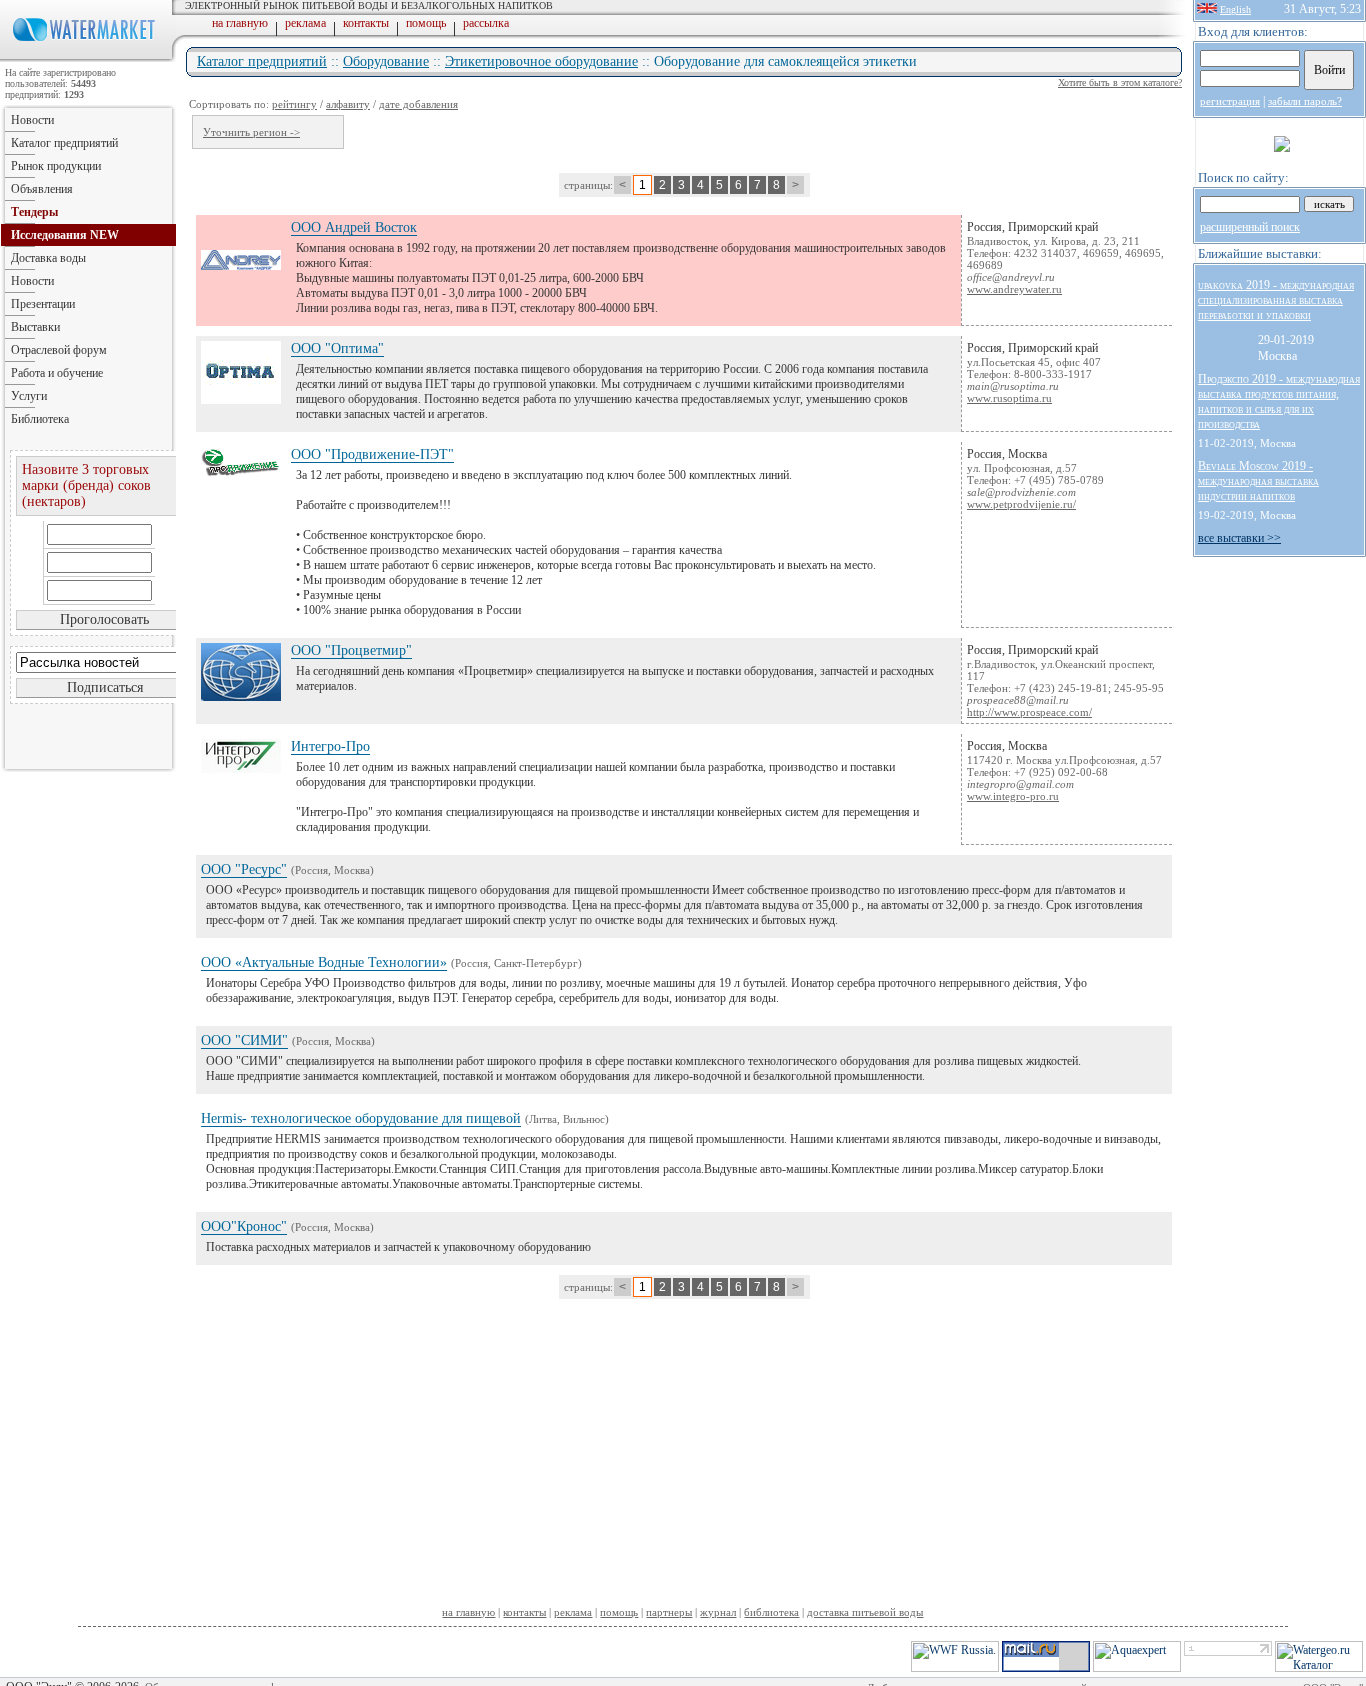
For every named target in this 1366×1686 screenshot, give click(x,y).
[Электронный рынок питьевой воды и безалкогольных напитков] (88, 58)
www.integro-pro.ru (1013, 796)
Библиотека (40, 419)
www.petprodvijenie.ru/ (1021, 504)
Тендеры (34, 212)
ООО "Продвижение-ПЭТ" (372, 454)
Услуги (29, 396)
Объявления (42, 189)
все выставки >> (1239, 538)
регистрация (1230, 101)
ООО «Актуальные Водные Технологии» (324, 962)
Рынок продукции (56, 166)
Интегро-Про (330, 746)
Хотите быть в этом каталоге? (1120, 82)
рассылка (486, 23)
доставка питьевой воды (865, 1612)
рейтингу (294, 104)
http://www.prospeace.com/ (1029, 712)
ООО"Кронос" (244, 1226)
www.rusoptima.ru (1009, 398)
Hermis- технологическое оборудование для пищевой (361, 1118)
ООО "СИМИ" (244, 1040)
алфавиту (348, 104)
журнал (718, 1612)
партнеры (669, 1612)
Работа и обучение (57, 373)
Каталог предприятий (262, 61)
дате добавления (418, 104)
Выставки (35, 327)
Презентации (43, 304)
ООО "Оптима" (337, 348)
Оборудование (386, 61)
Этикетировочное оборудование (541, 61)
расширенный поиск (1250, 227)
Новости (32, 120)
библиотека (771, 1612)
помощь (426, 23)
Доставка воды (48, 258)
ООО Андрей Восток (354, 227)
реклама (305, 23)
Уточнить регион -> (251, 132)
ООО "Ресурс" (244, 869)
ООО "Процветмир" (351, 650)
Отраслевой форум (59, 350)
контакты (366, 23)
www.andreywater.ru (1014, 289)
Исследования (65, 235)
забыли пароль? (1305, 101)
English (1235, 9)
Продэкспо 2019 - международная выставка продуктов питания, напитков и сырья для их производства (1279, 401)
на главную (240, 23)
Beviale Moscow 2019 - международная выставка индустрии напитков (1258, 481)
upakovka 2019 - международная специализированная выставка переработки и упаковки (1276, 300)
